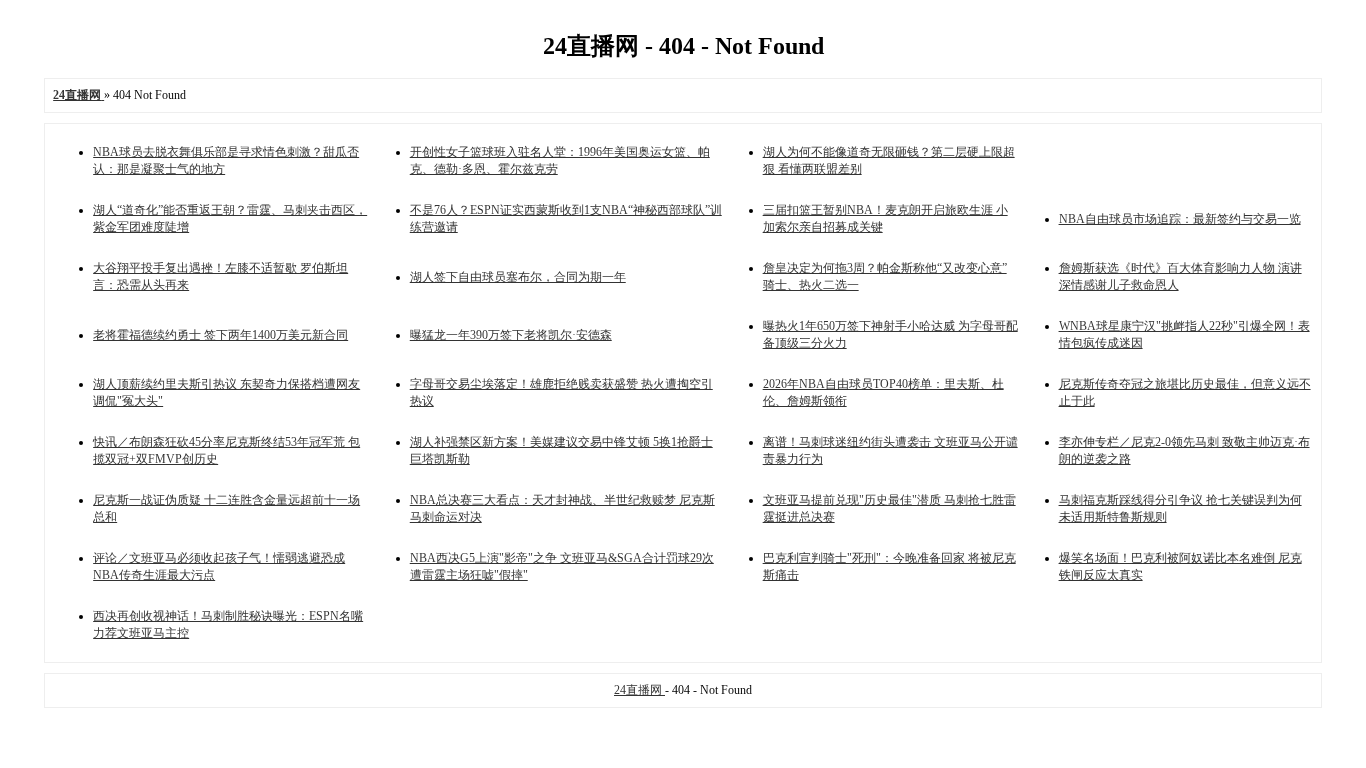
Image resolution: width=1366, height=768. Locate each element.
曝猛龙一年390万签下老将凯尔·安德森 (511, 335)
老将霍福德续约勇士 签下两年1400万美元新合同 (220, 335)
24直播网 (639, 690)
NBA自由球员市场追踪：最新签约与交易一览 (1180, 219)
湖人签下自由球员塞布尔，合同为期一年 (518, 277)
